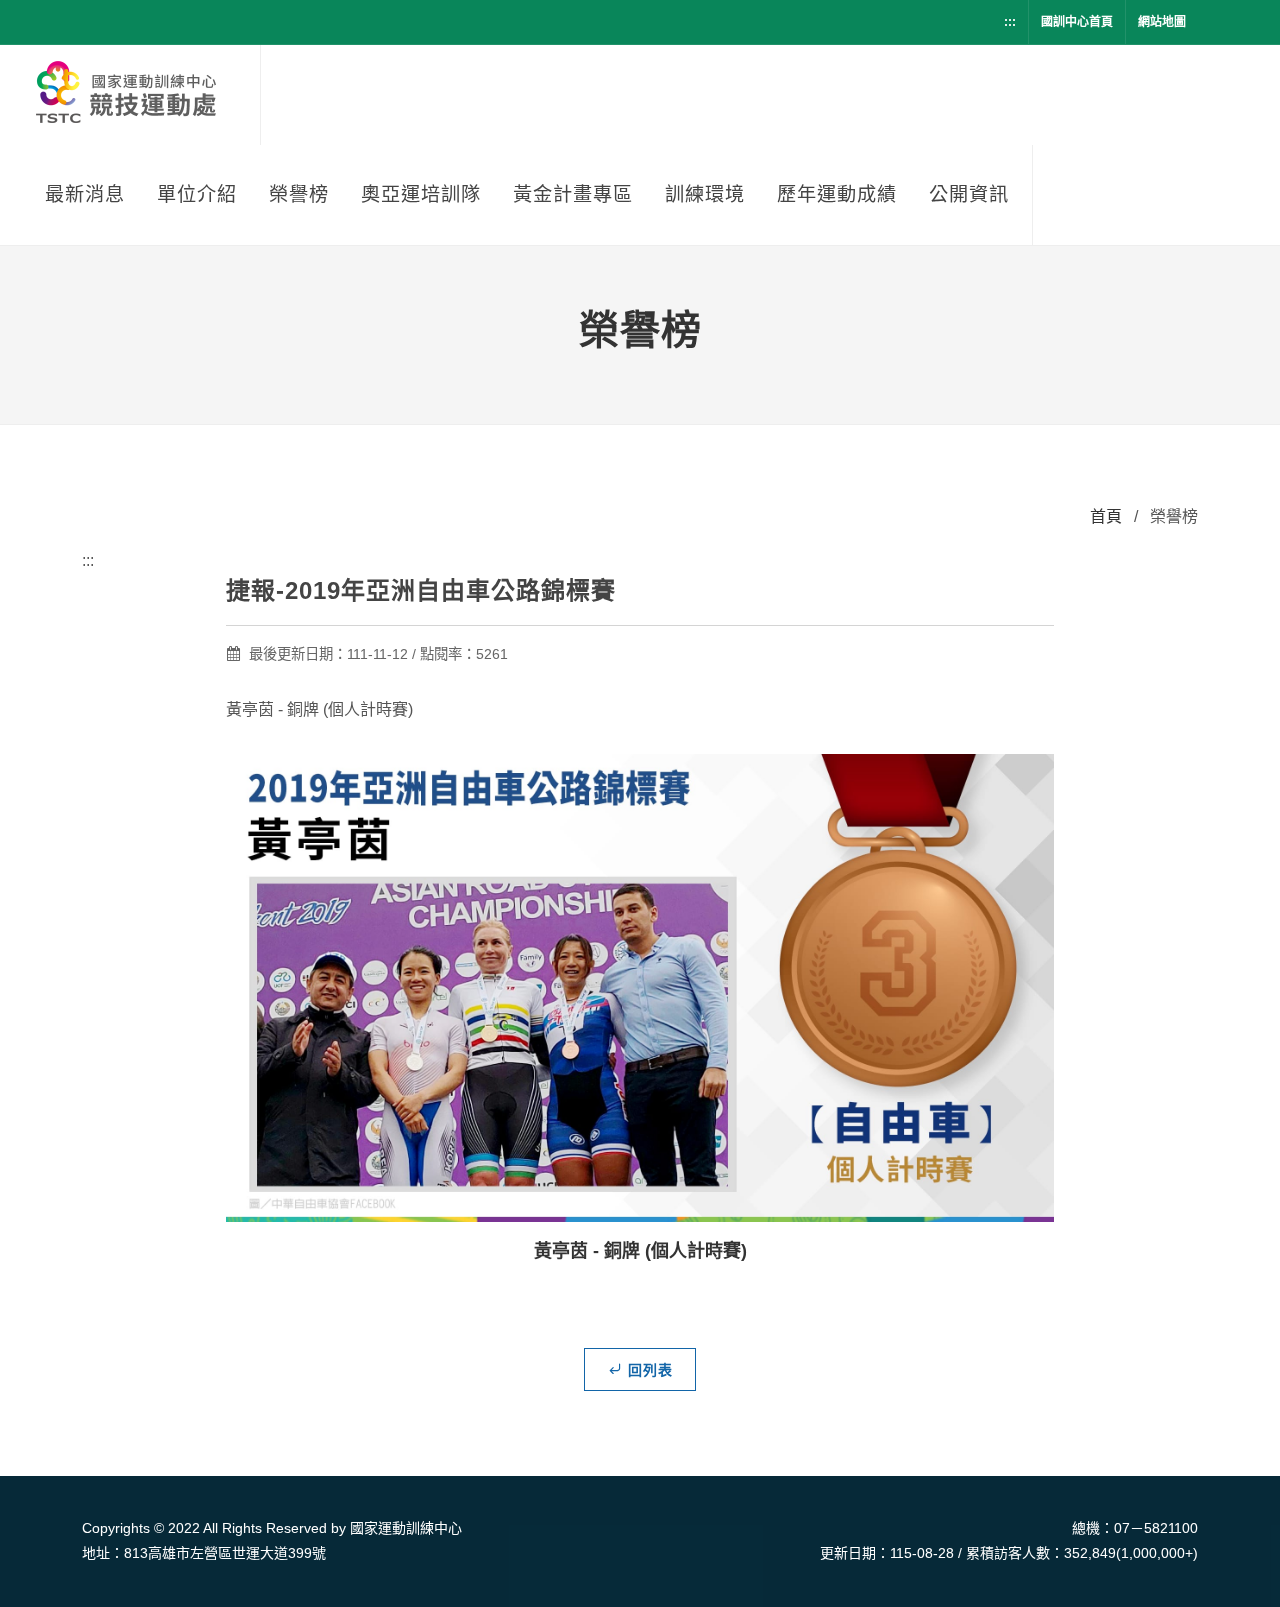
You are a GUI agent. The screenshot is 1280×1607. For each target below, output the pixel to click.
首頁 (1106, 516)
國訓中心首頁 (1077, 22)
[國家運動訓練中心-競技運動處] (130, 95)
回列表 (650, 1370)
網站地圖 (1162, 22)
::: (1010, 22)
